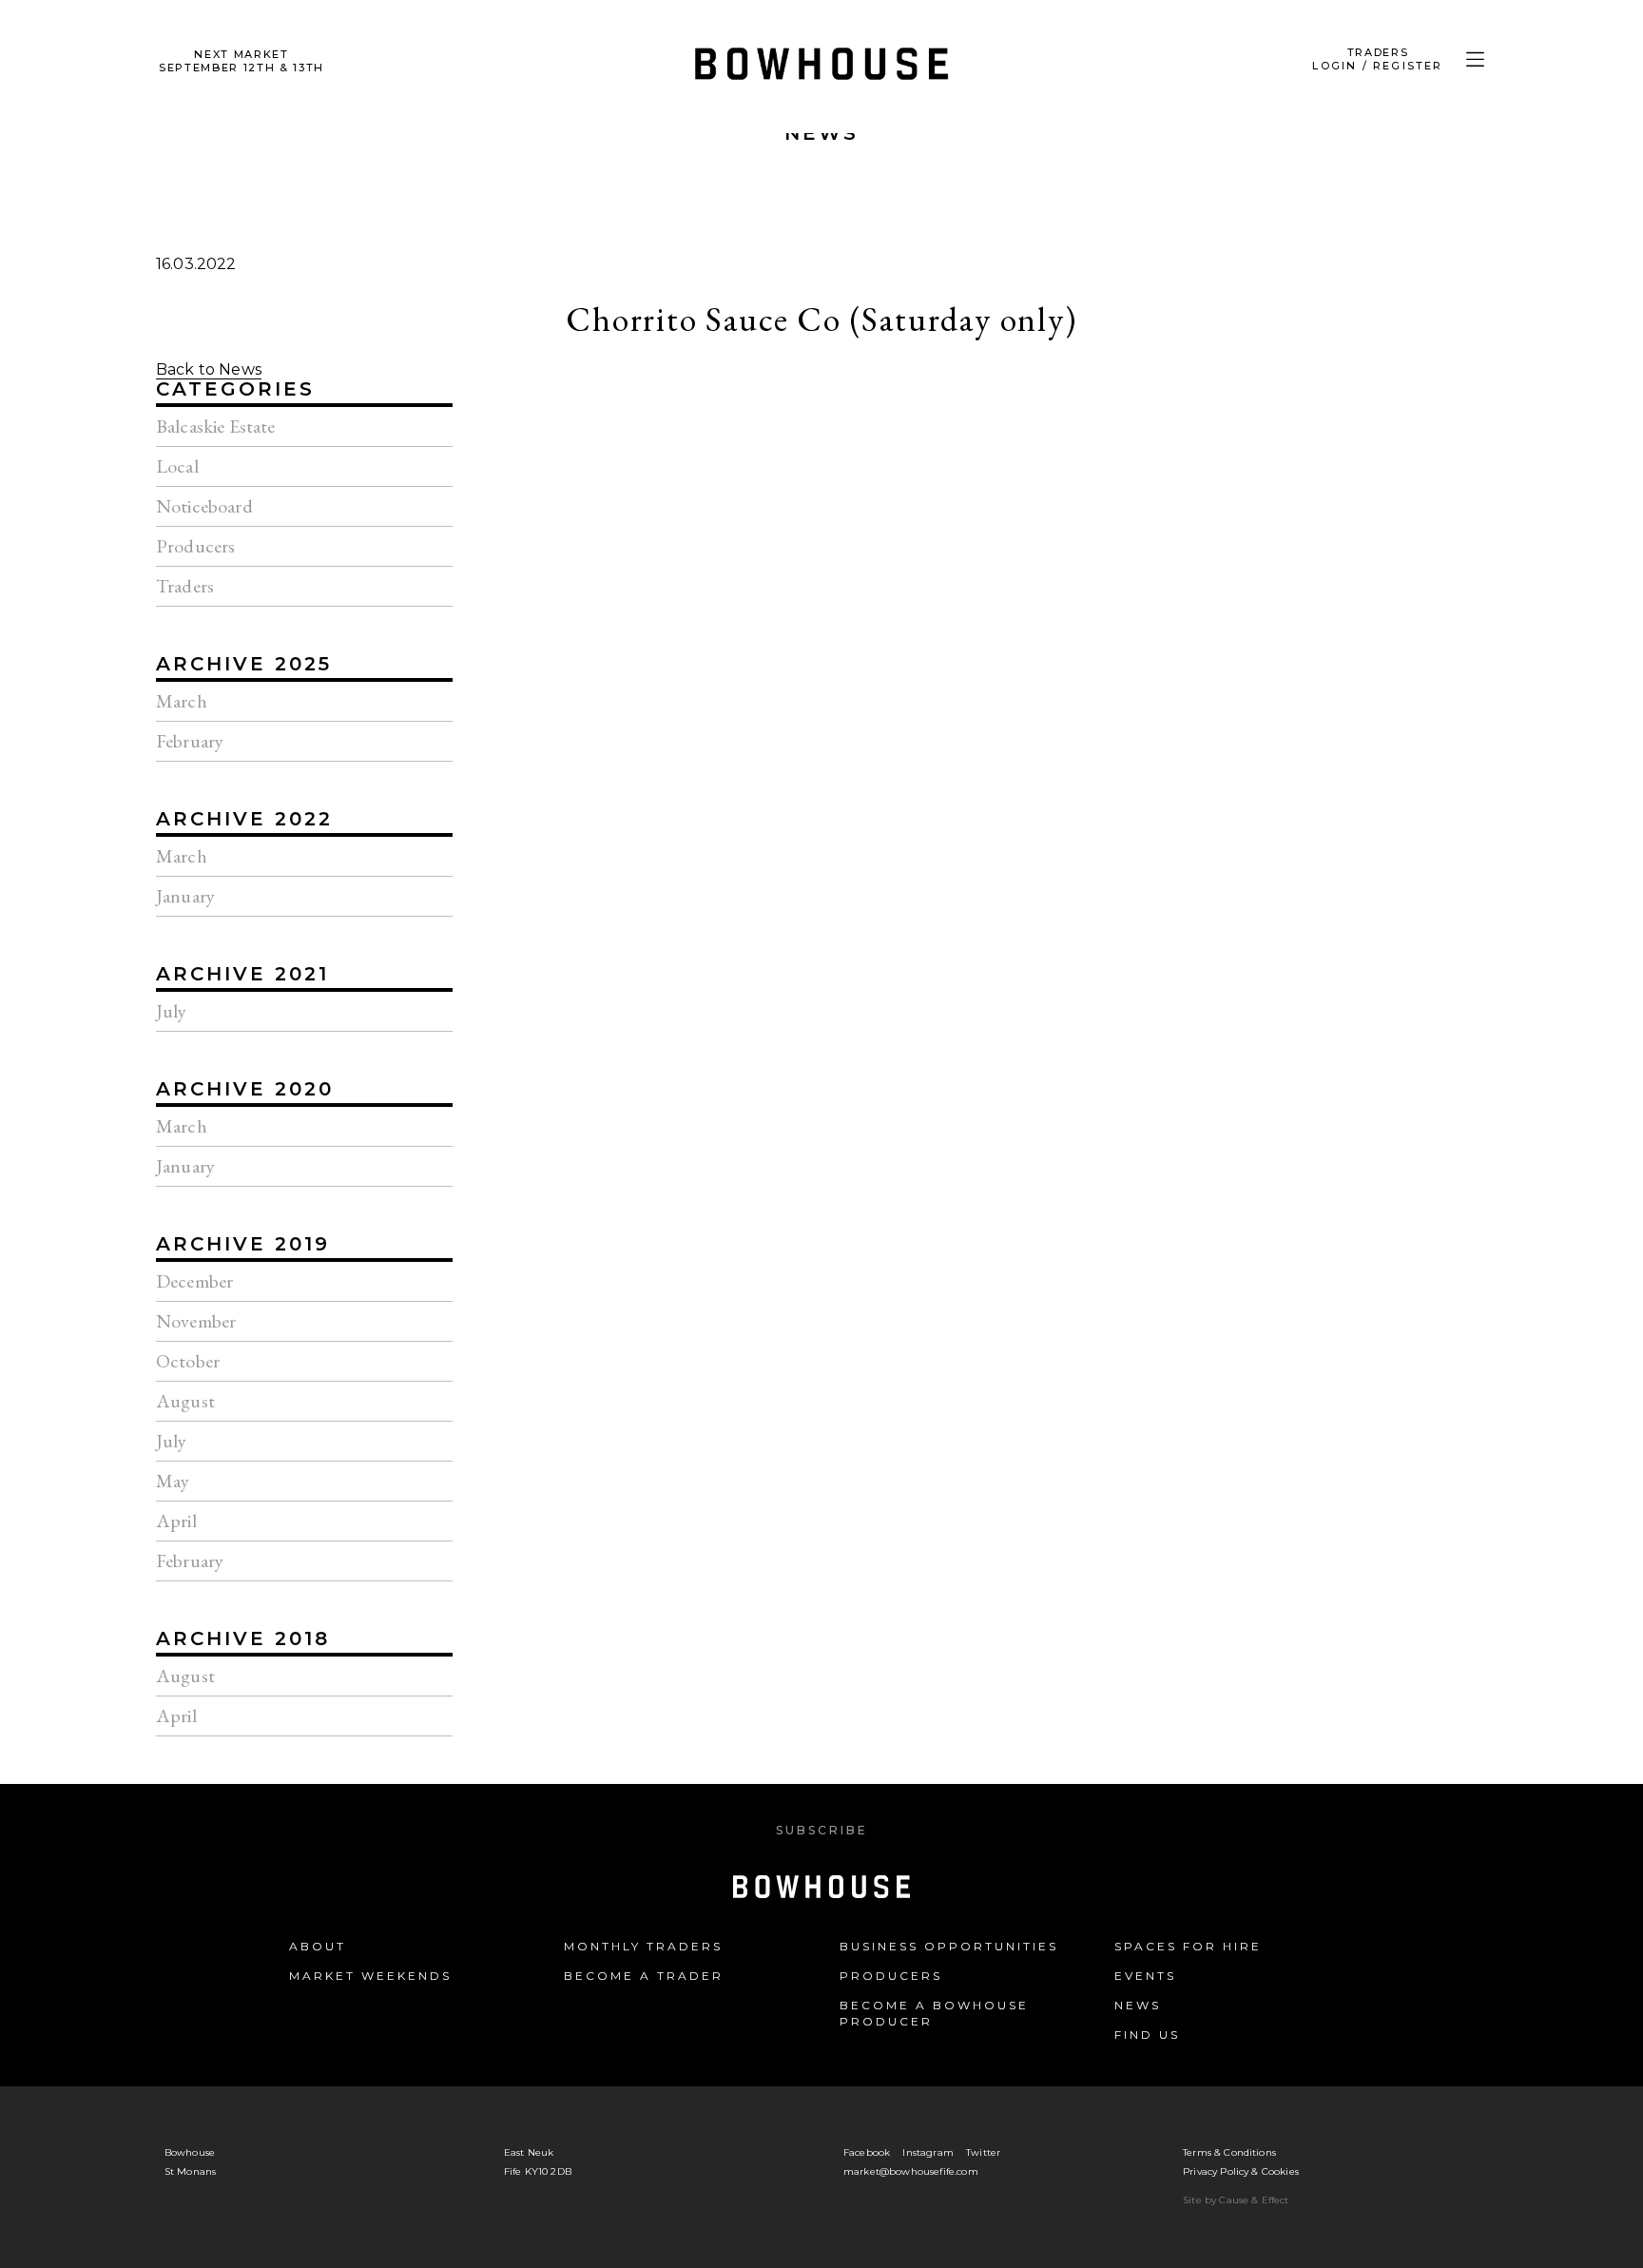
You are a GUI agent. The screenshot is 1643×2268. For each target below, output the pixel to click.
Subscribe (822, 1830)
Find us (1147, 2035)
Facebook (867, 2152)
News (821, 133)
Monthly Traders (643, 1946)
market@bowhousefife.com (911, 2171)
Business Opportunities (949, 1946)
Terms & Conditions (1229, 2152)
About (318, 1946)
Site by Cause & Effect (1236, 2200)
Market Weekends (370, 1976)
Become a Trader (644, 1976)
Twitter (983, 2152)
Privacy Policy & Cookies (1241, 2171)
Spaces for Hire (1188, 1946)
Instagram (928, 2152)
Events (1145, 1976)
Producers (891, 1976)
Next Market (242, 61)
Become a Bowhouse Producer (934, 2013)
